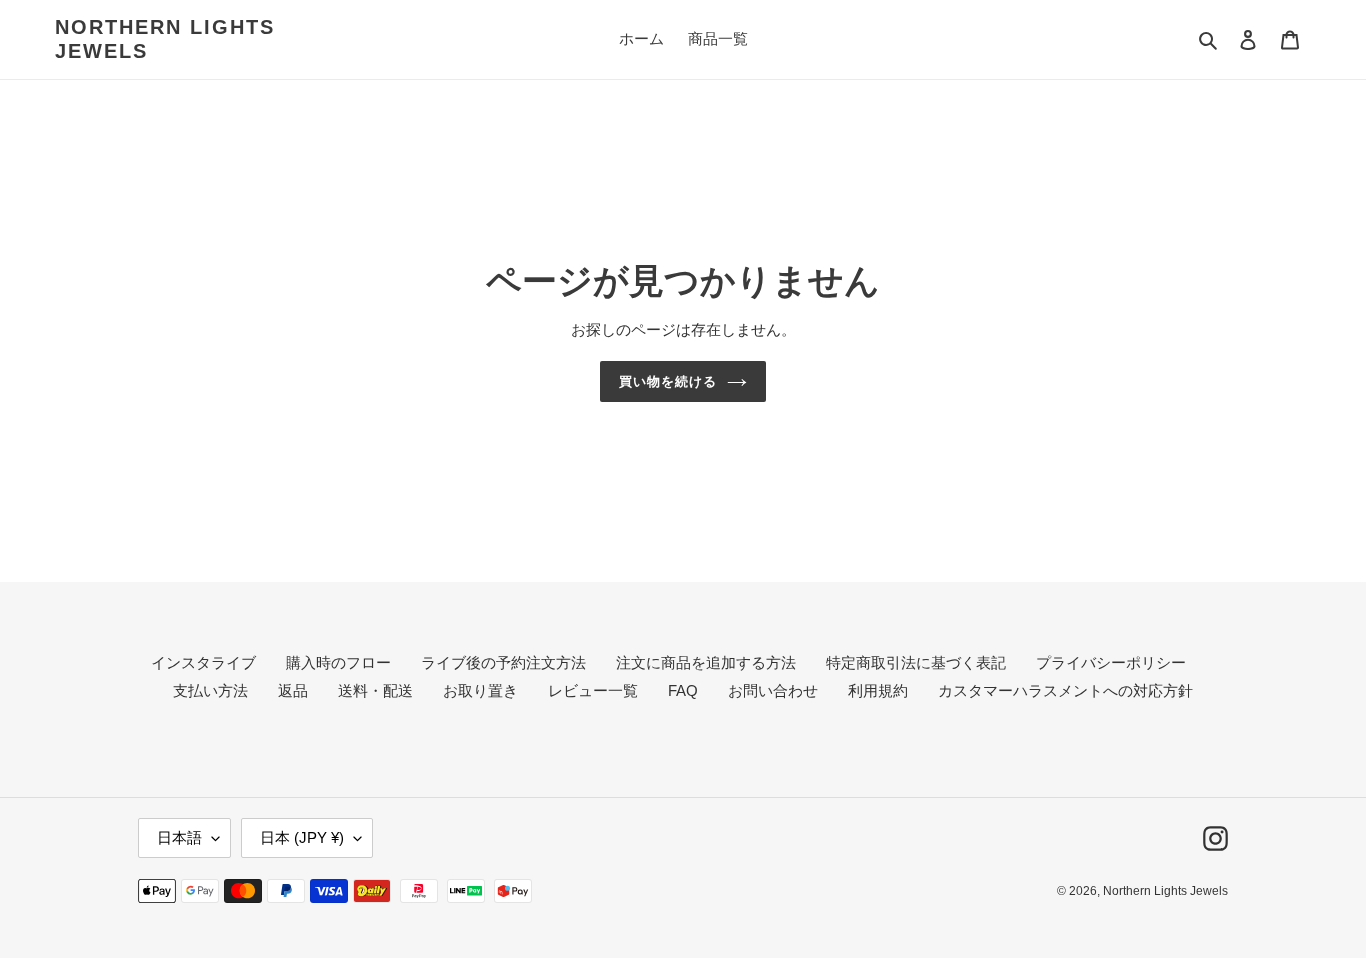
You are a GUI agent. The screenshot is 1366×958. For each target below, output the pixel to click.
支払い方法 (210, 690)
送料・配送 (375, 690)
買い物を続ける (668, 381)
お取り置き (480, 690)
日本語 (179, 837)
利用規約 (878, 690)
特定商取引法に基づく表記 (916, 662)
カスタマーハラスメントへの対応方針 (1065, 690)
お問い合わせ (773, 690)
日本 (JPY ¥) (302, 837)
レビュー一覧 (593, 690)
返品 (293, 690)
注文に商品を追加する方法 (706, 662)
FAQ (683, 690)
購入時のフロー (338, 662)
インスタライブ (203, 662)
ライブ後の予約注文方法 (503, 662)
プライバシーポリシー (1111, 662)
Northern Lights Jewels (165, 39)
